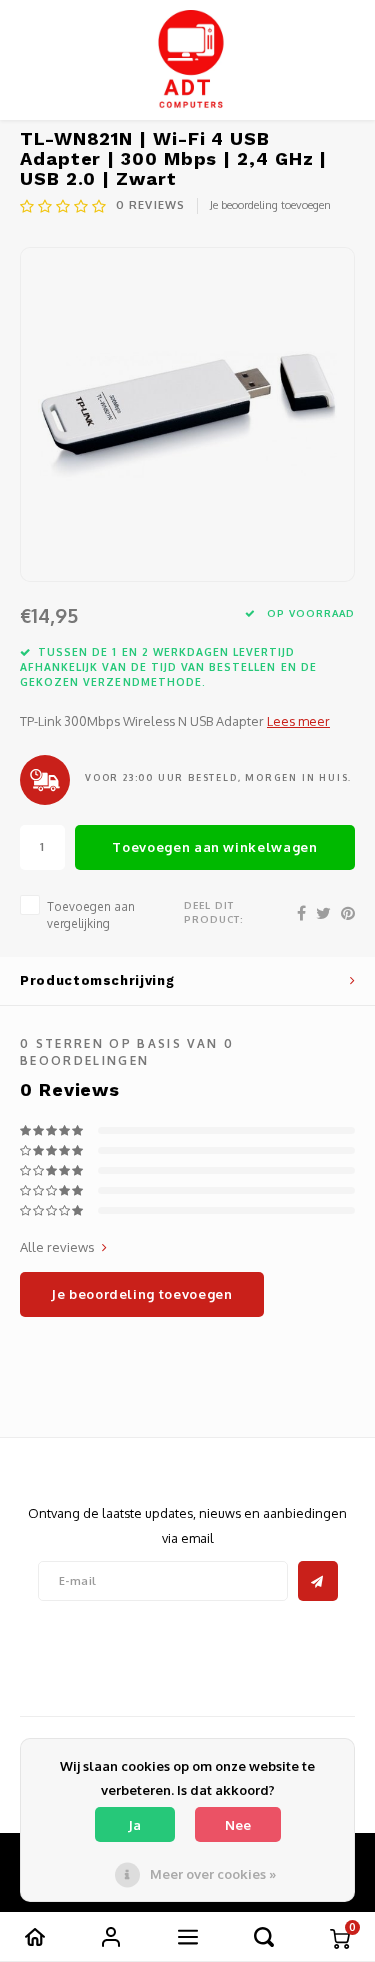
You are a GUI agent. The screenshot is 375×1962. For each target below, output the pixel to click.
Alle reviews (57, 1247)
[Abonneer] (318, 1581)
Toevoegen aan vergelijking (91, 915)
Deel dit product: (214, 912)
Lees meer (298, 721)
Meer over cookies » (213, 1874)
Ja (134, 1825)
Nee (238, 1825)
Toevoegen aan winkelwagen (214, 847)
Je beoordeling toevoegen (270, 205)
